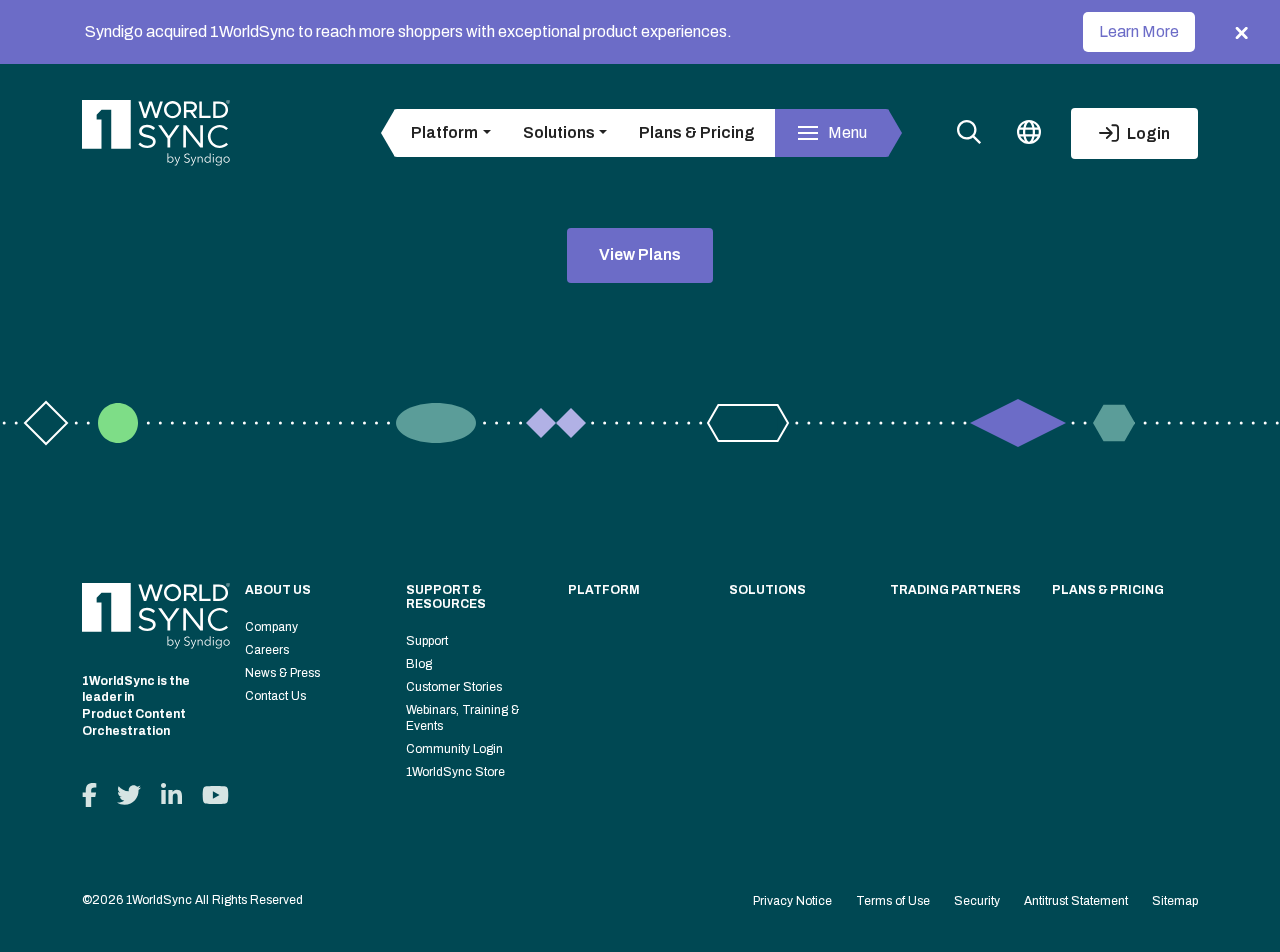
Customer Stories (454, 687)
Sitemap (1175, 901)
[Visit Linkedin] (171, 795)
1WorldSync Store (455, 772)
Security (977, 901)
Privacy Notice (792, 901)
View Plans (640, 254)
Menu (847, 132)
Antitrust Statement (1076, 901)
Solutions (767, 590)
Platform (604, 590)
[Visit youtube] (215, 795)
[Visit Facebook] (89, 795)
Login (1147, 133)
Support (427, 641)
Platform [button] (444, 132)
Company (271, 627)
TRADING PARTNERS (955, 590)
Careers (267, 650)
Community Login (454, 749)
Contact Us (275, 696)
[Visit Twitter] (129, 795)
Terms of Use (893, 901)
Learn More (1139, 31)
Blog (419, 664)
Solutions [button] (559, 132)
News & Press (282, 673)
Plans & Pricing (697, 132)
